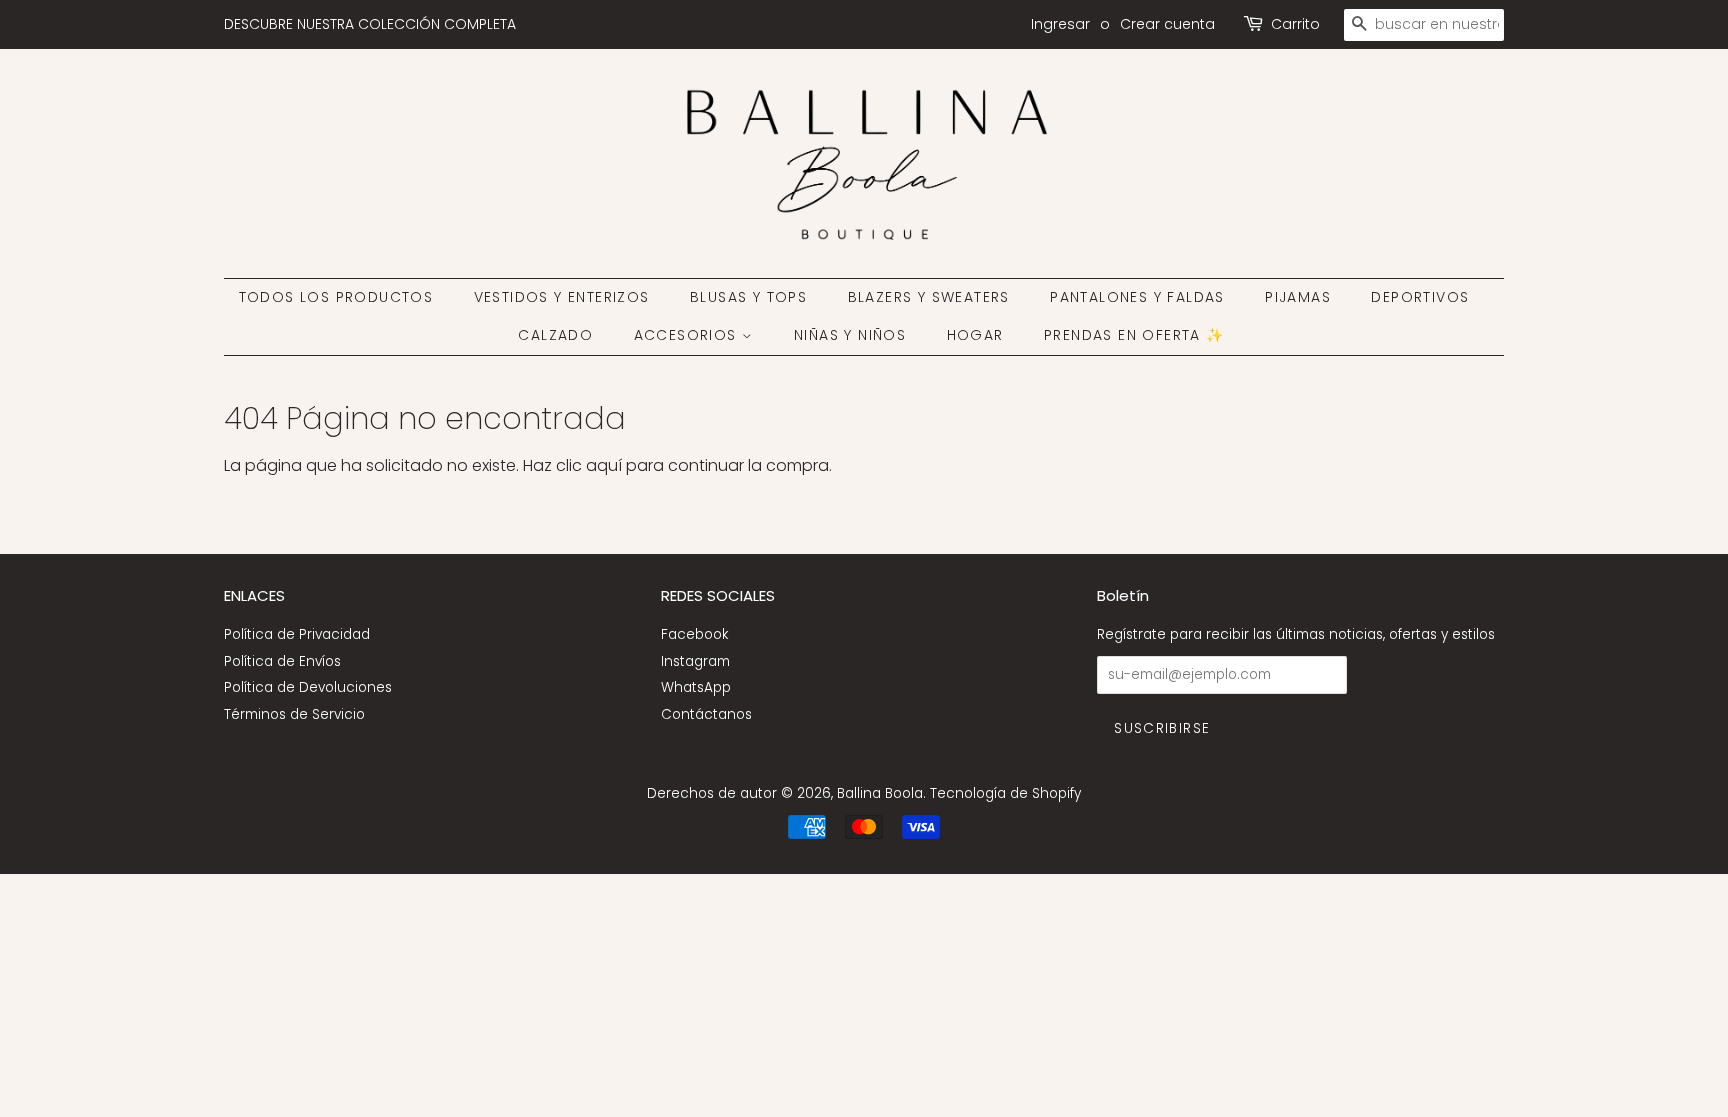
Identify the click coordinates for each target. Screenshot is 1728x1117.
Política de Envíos (282, 661)
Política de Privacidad (297, 634)
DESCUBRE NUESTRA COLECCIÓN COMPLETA (370, 24)
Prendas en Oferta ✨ (1134, 335)
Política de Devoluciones (308, 687)
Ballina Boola (880, 793)
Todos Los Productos (336, 297)
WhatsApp (696, 687)
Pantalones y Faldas (1137, 297)
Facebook (694, 634)
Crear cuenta (1167, 24)
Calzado (555, 335)
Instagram (695, 661)
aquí (604, 465)
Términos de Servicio (294, 714)
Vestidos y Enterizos (562, 297)
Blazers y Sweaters (929, 297)
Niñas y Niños (850, 335)
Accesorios (688, 335)
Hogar (975, 335)
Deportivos (1420, 297)
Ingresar (1060, 24)
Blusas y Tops (748, 297)
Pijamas (1298, 297)
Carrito (1295, 24)
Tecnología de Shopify (1005, 793)
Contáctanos (706, 714)
